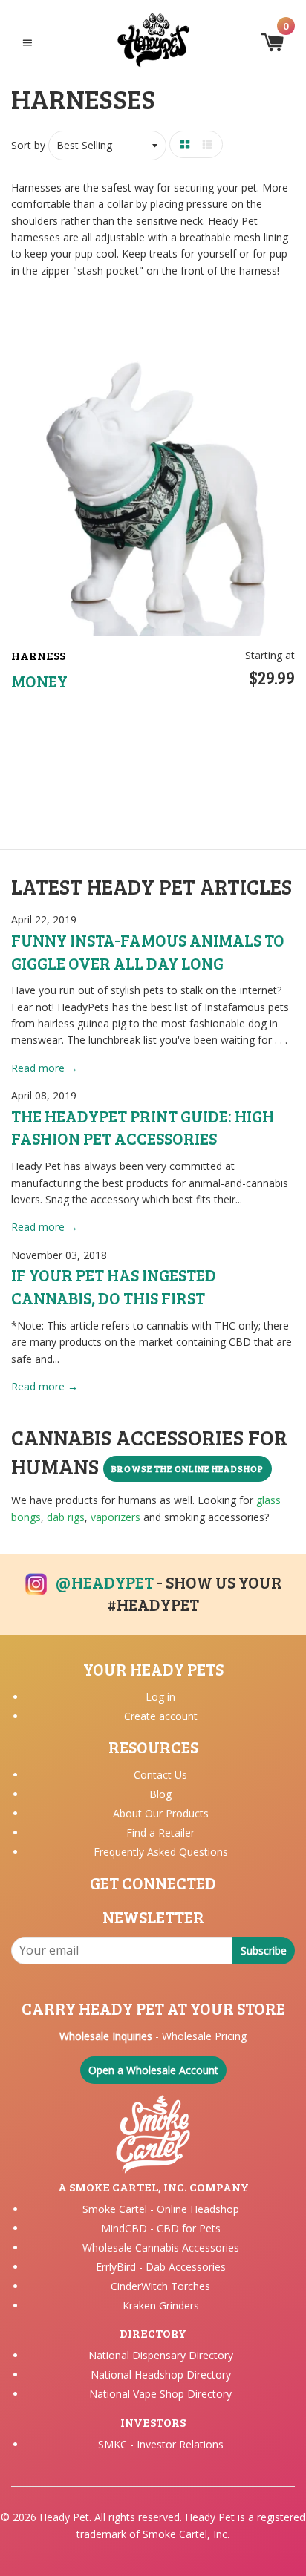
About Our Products (161, 1813)
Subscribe (264, 1951)
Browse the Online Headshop (188, 1468)
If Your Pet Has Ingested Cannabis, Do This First (114, 1286)
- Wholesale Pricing (153, 2036)
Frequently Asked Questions (161, 1852)
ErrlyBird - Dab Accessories (161, 2267)
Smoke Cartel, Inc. (186, 2534)
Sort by (28, 145)
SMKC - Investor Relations (161, 2444)
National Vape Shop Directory (160, 2394)
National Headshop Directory (161, 2374)
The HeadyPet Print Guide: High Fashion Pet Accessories (143, 1127)
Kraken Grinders (161, 2305)
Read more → (45, 1068)
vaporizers (115, 1517)
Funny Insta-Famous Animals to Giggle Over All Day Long (148, 951)
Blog (160, 1794)
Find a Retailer (160, 1833)
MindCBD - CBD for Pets (161, 2228)
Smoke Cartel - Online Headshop (161, 2209)
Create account (161, 1716)
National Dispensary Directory (161, 2355)
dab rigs (66, 1517)
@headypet (105, 1582)
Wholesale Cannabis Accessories (161, 2248)
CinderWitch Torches (160, 2286)
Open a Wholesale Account (153, 2070)
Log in (160, 1697)
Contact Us (160, 1775)
